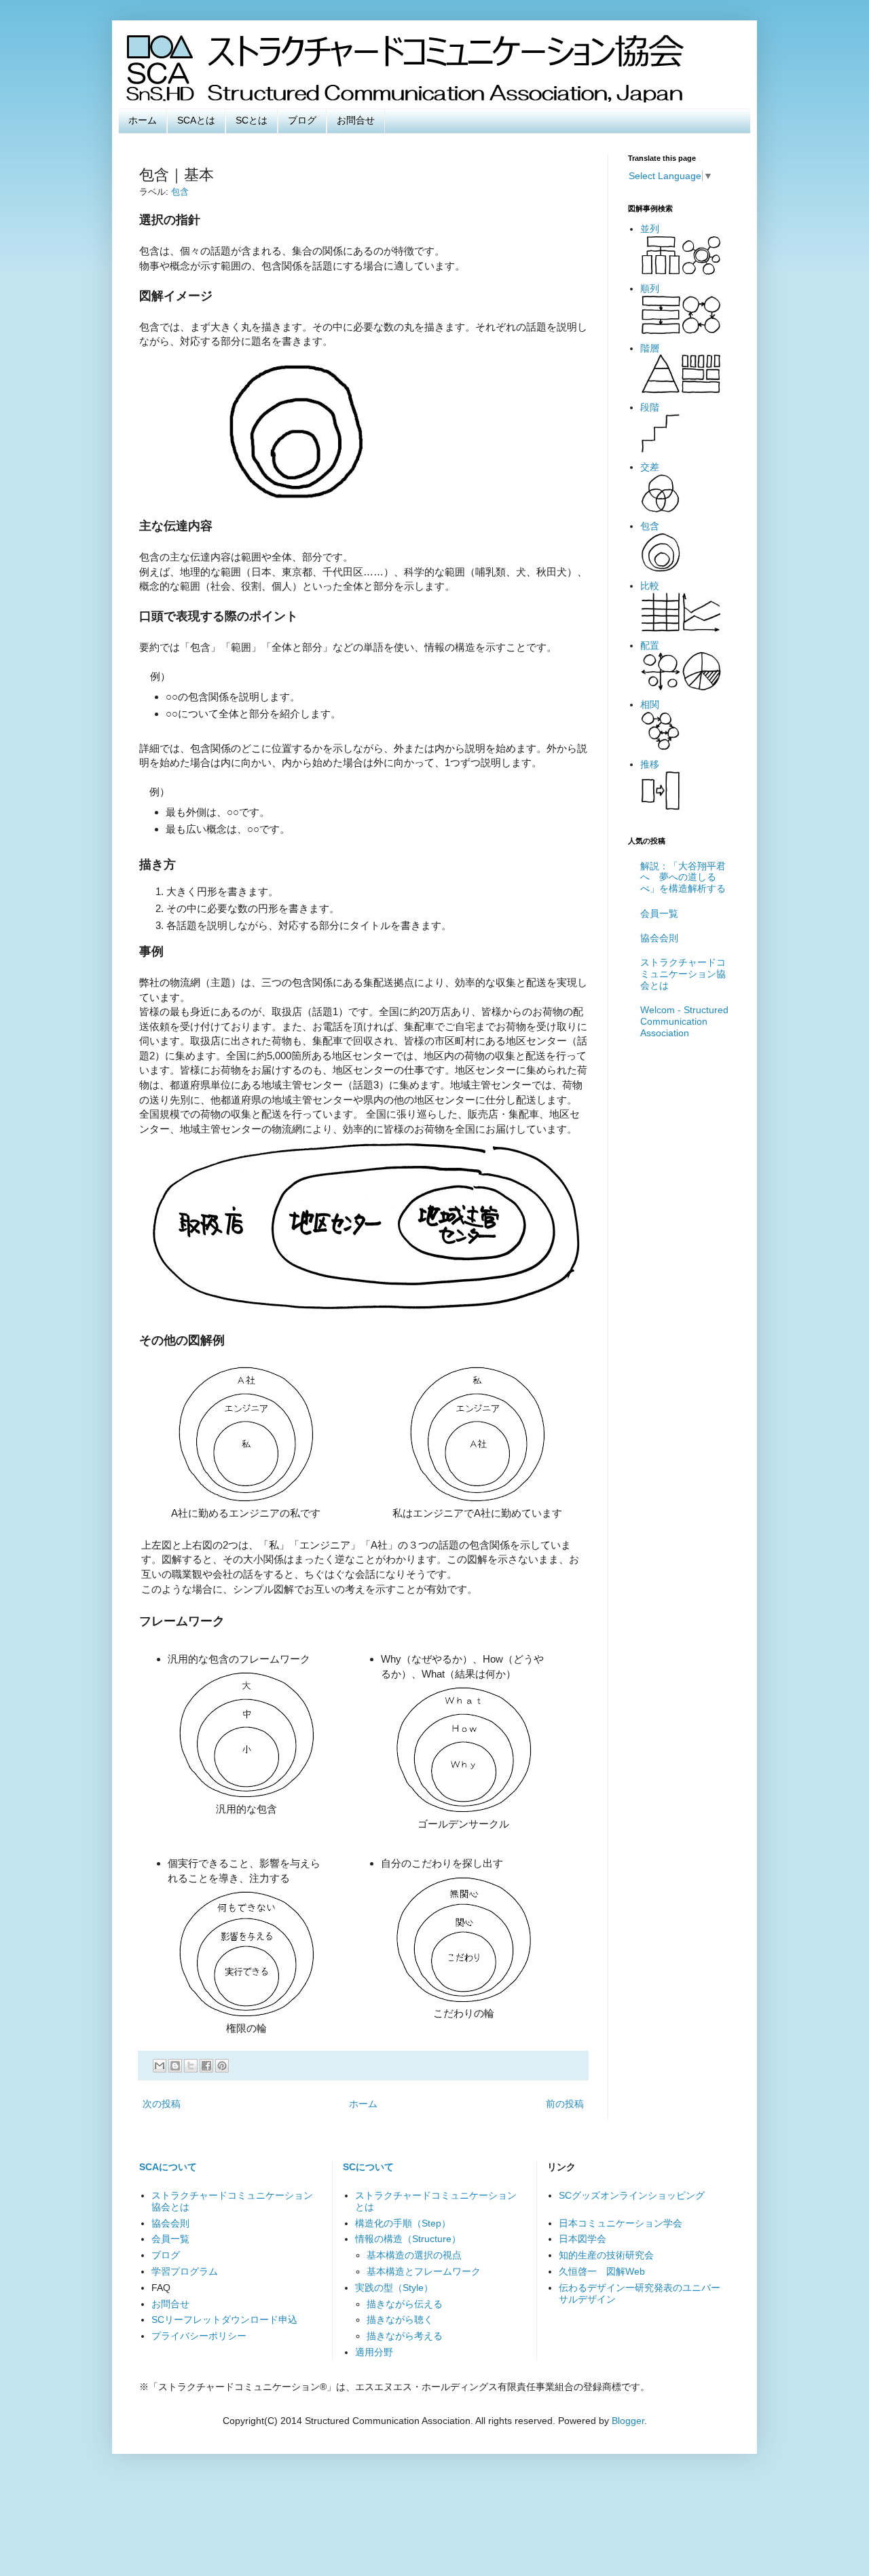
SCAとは (196, 120)
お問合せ (356, 120)
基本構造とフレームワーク (424, 2271)
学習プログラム (185, 2271)
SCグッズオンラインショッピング (632, 2195)
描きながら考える (405, 2336)
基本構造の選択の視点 (414, 2255)
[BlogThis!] (175, 2066)
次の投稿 (162, 2104)
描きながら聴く (400, 2319)
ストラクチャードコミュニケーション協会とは (683, 974)
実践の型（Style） (394, 2288)
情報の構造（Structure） (408, 2239)
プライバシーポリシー (199, 2336)
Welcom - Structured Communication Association (684, 1021)
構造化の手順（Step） (403, 2223)
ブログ (302, 120)
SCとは (252, 120)
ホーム (143, 120)
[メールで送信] (160, 2066)
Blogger (628, 2421)
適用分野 (374, 2352)
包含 (180, 192)
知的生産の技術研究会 (606, 2255)
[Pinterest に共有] (222, 2066)
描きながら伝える (405, 2304)
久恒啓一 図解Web (602, 2271)
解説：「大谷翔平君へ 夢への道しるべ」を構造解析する (683, 877)
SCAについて (168, 2167)
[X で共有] (191, 2066)
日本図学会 (583, 2239)
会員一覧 (659, 913)
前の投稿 (565, 2104)
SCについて (368, 2167)
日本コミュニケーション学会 (621, 2223)
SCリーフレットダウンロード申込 (224, 2319)
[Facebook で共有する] (206, 2066)
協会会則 (659, 938)
